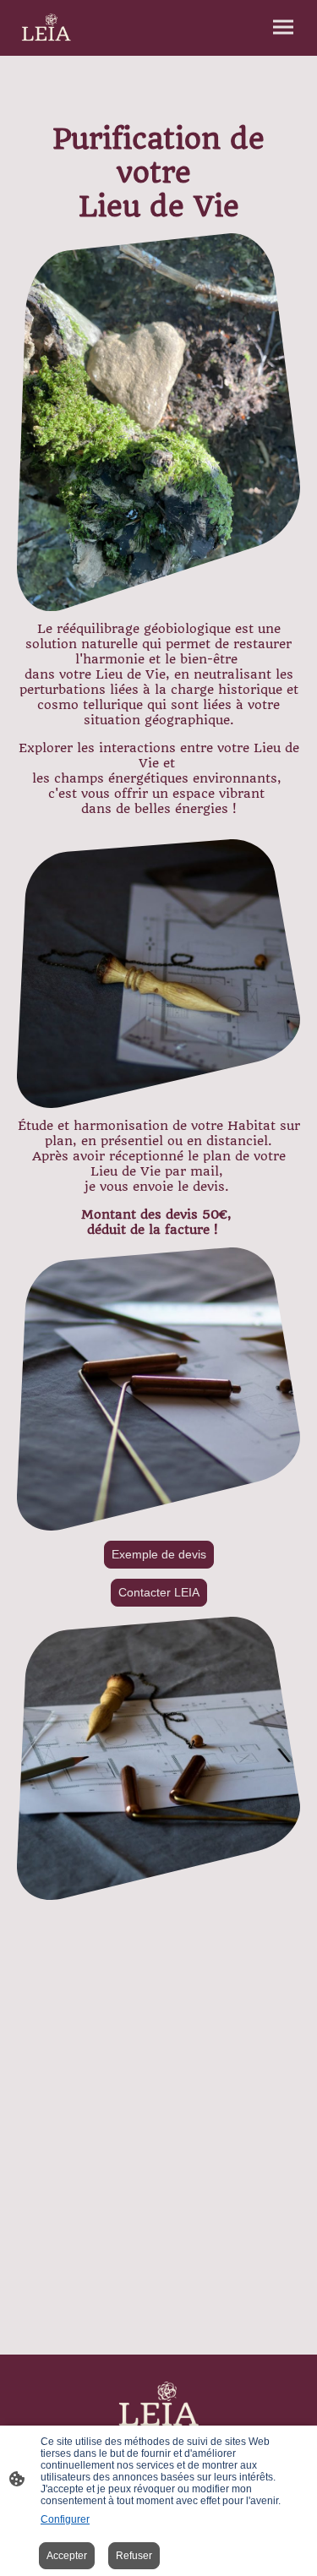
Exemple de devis (159, 1555)
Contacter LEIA (159, 1593)
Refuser (134, 2556)
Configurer (65, 2519)
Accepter (67, 2556)
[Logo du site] (46, 28)
